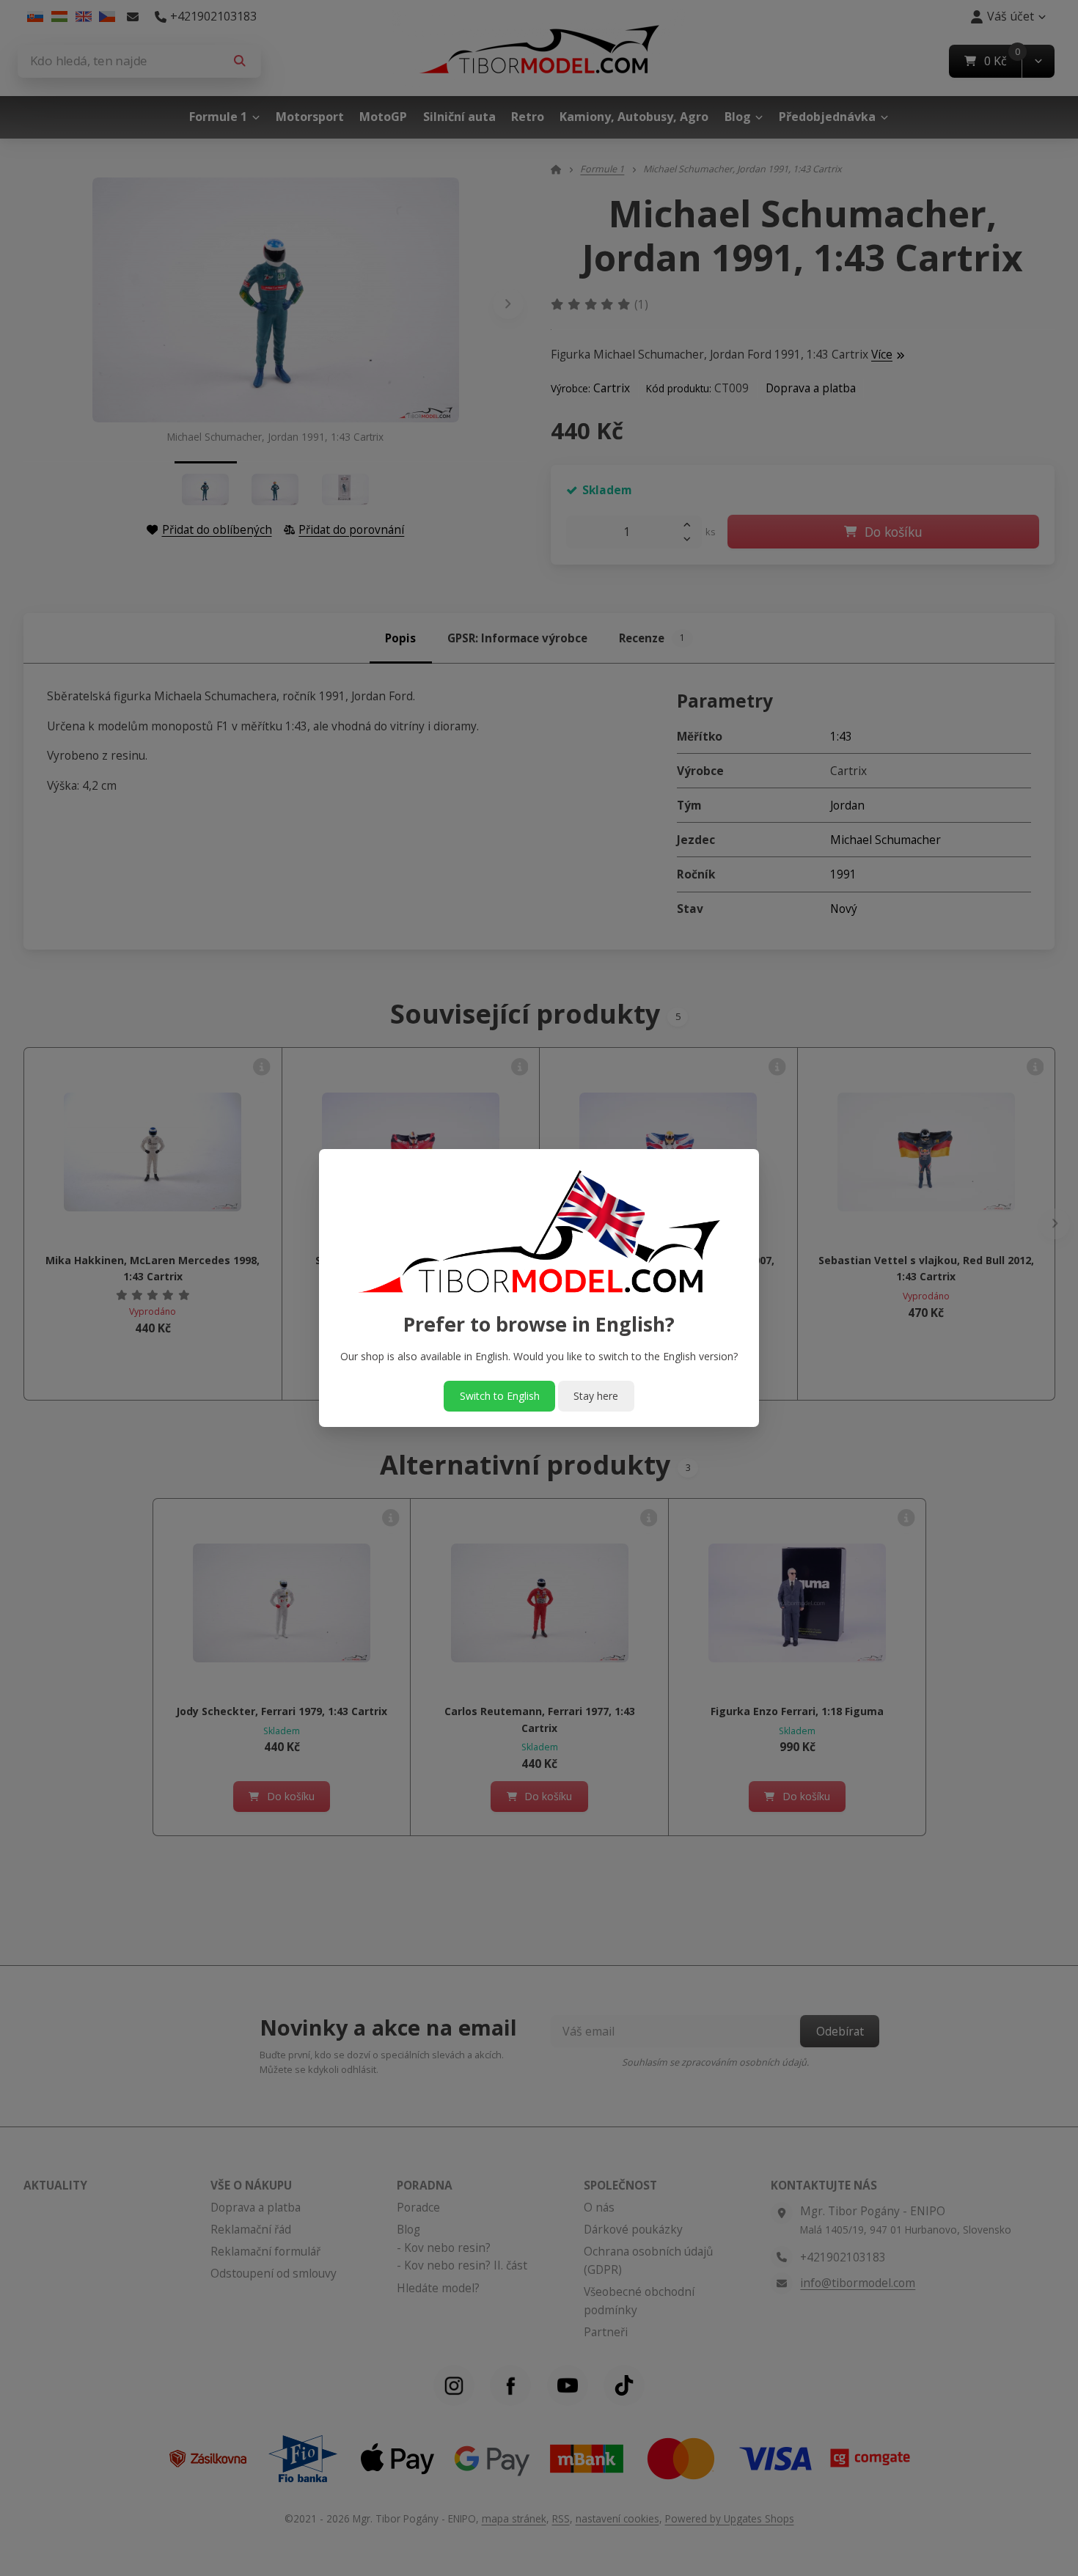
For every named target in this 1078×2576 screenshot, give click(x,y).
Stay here (596, 1396)
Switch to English (500, 1396)
